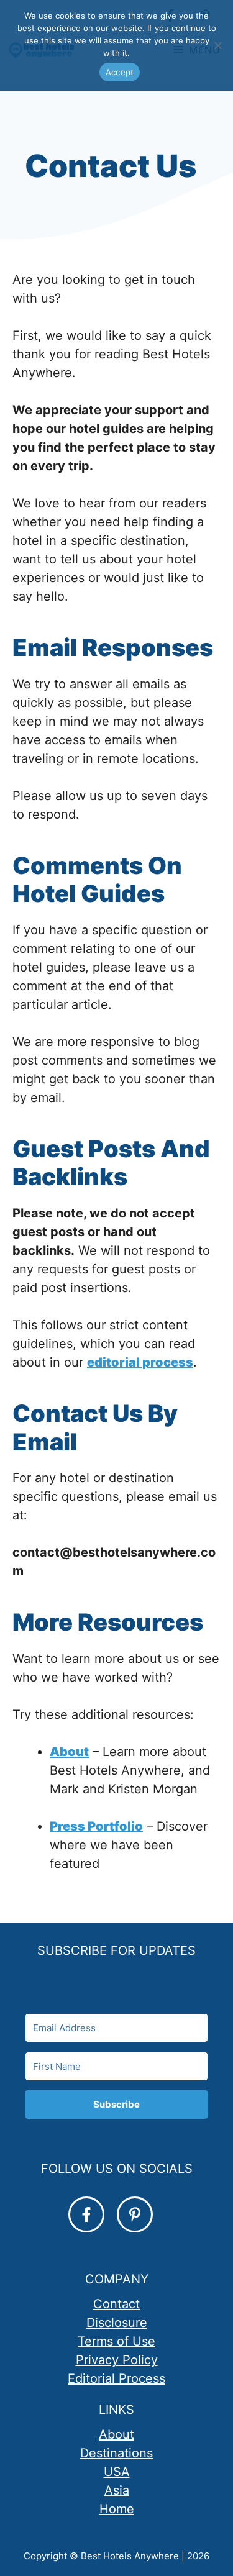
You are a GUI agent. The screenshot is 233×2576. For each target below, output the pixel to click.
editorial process (140, 1362)
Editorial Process (116, 2378)
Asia (117, 2490)
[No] (217, 45)
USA (117, 2472)
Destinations (116, 2453)
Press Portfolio (96, 1826)
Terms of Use (116, 2341)
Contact (116, 2304)
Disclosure (117, 2323)
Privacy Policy (117, 2360)
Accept (120, 72)
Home (117, 2509)
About (69, 1752)
